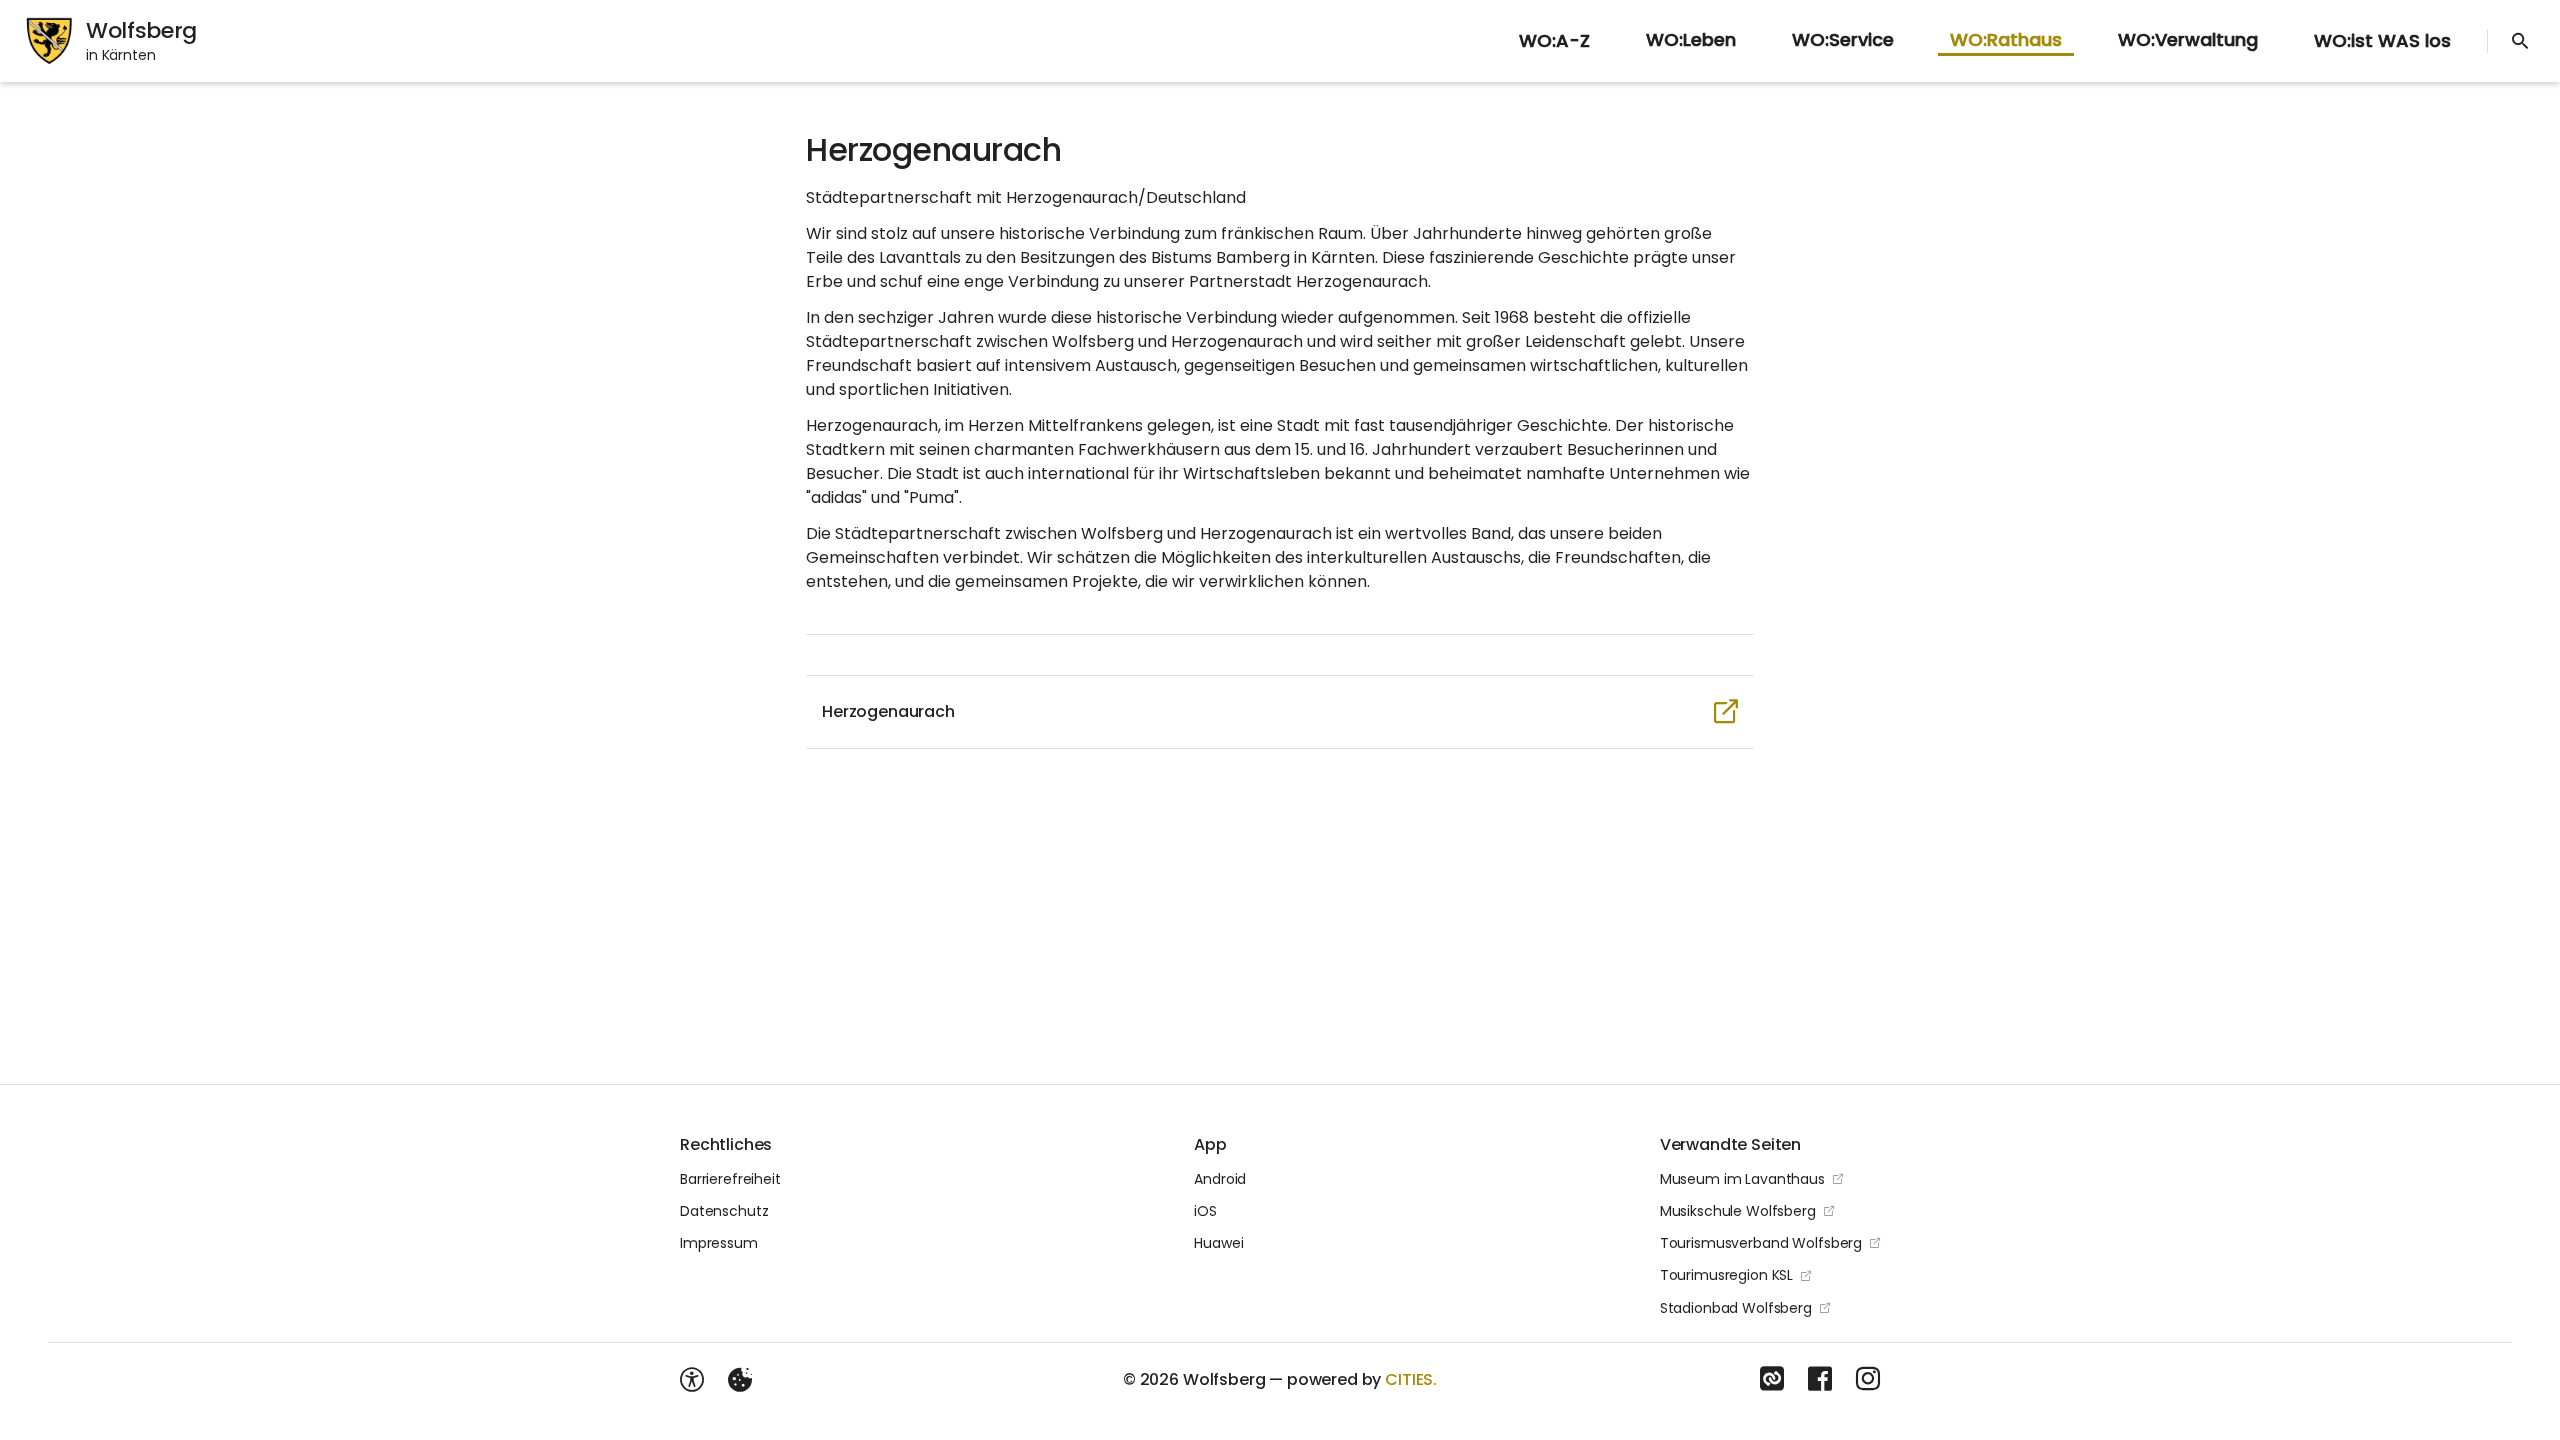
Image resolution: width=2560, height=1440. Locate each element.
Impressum (719, 1243)
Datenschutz (724, 1211)
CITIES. (1411, 1379)
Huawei (1218, 1243)
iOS (1205, 1211)
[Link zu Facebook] (1820, 1379)
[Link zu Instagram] (1868, 1379)
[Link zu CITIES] (1772, 1379)
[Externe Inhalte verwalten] (740, 1380)
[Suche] (2520, 41)
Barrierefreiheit (730, 1179)
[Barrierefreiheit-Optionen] (692, 1380)
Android (1220, 1179)
